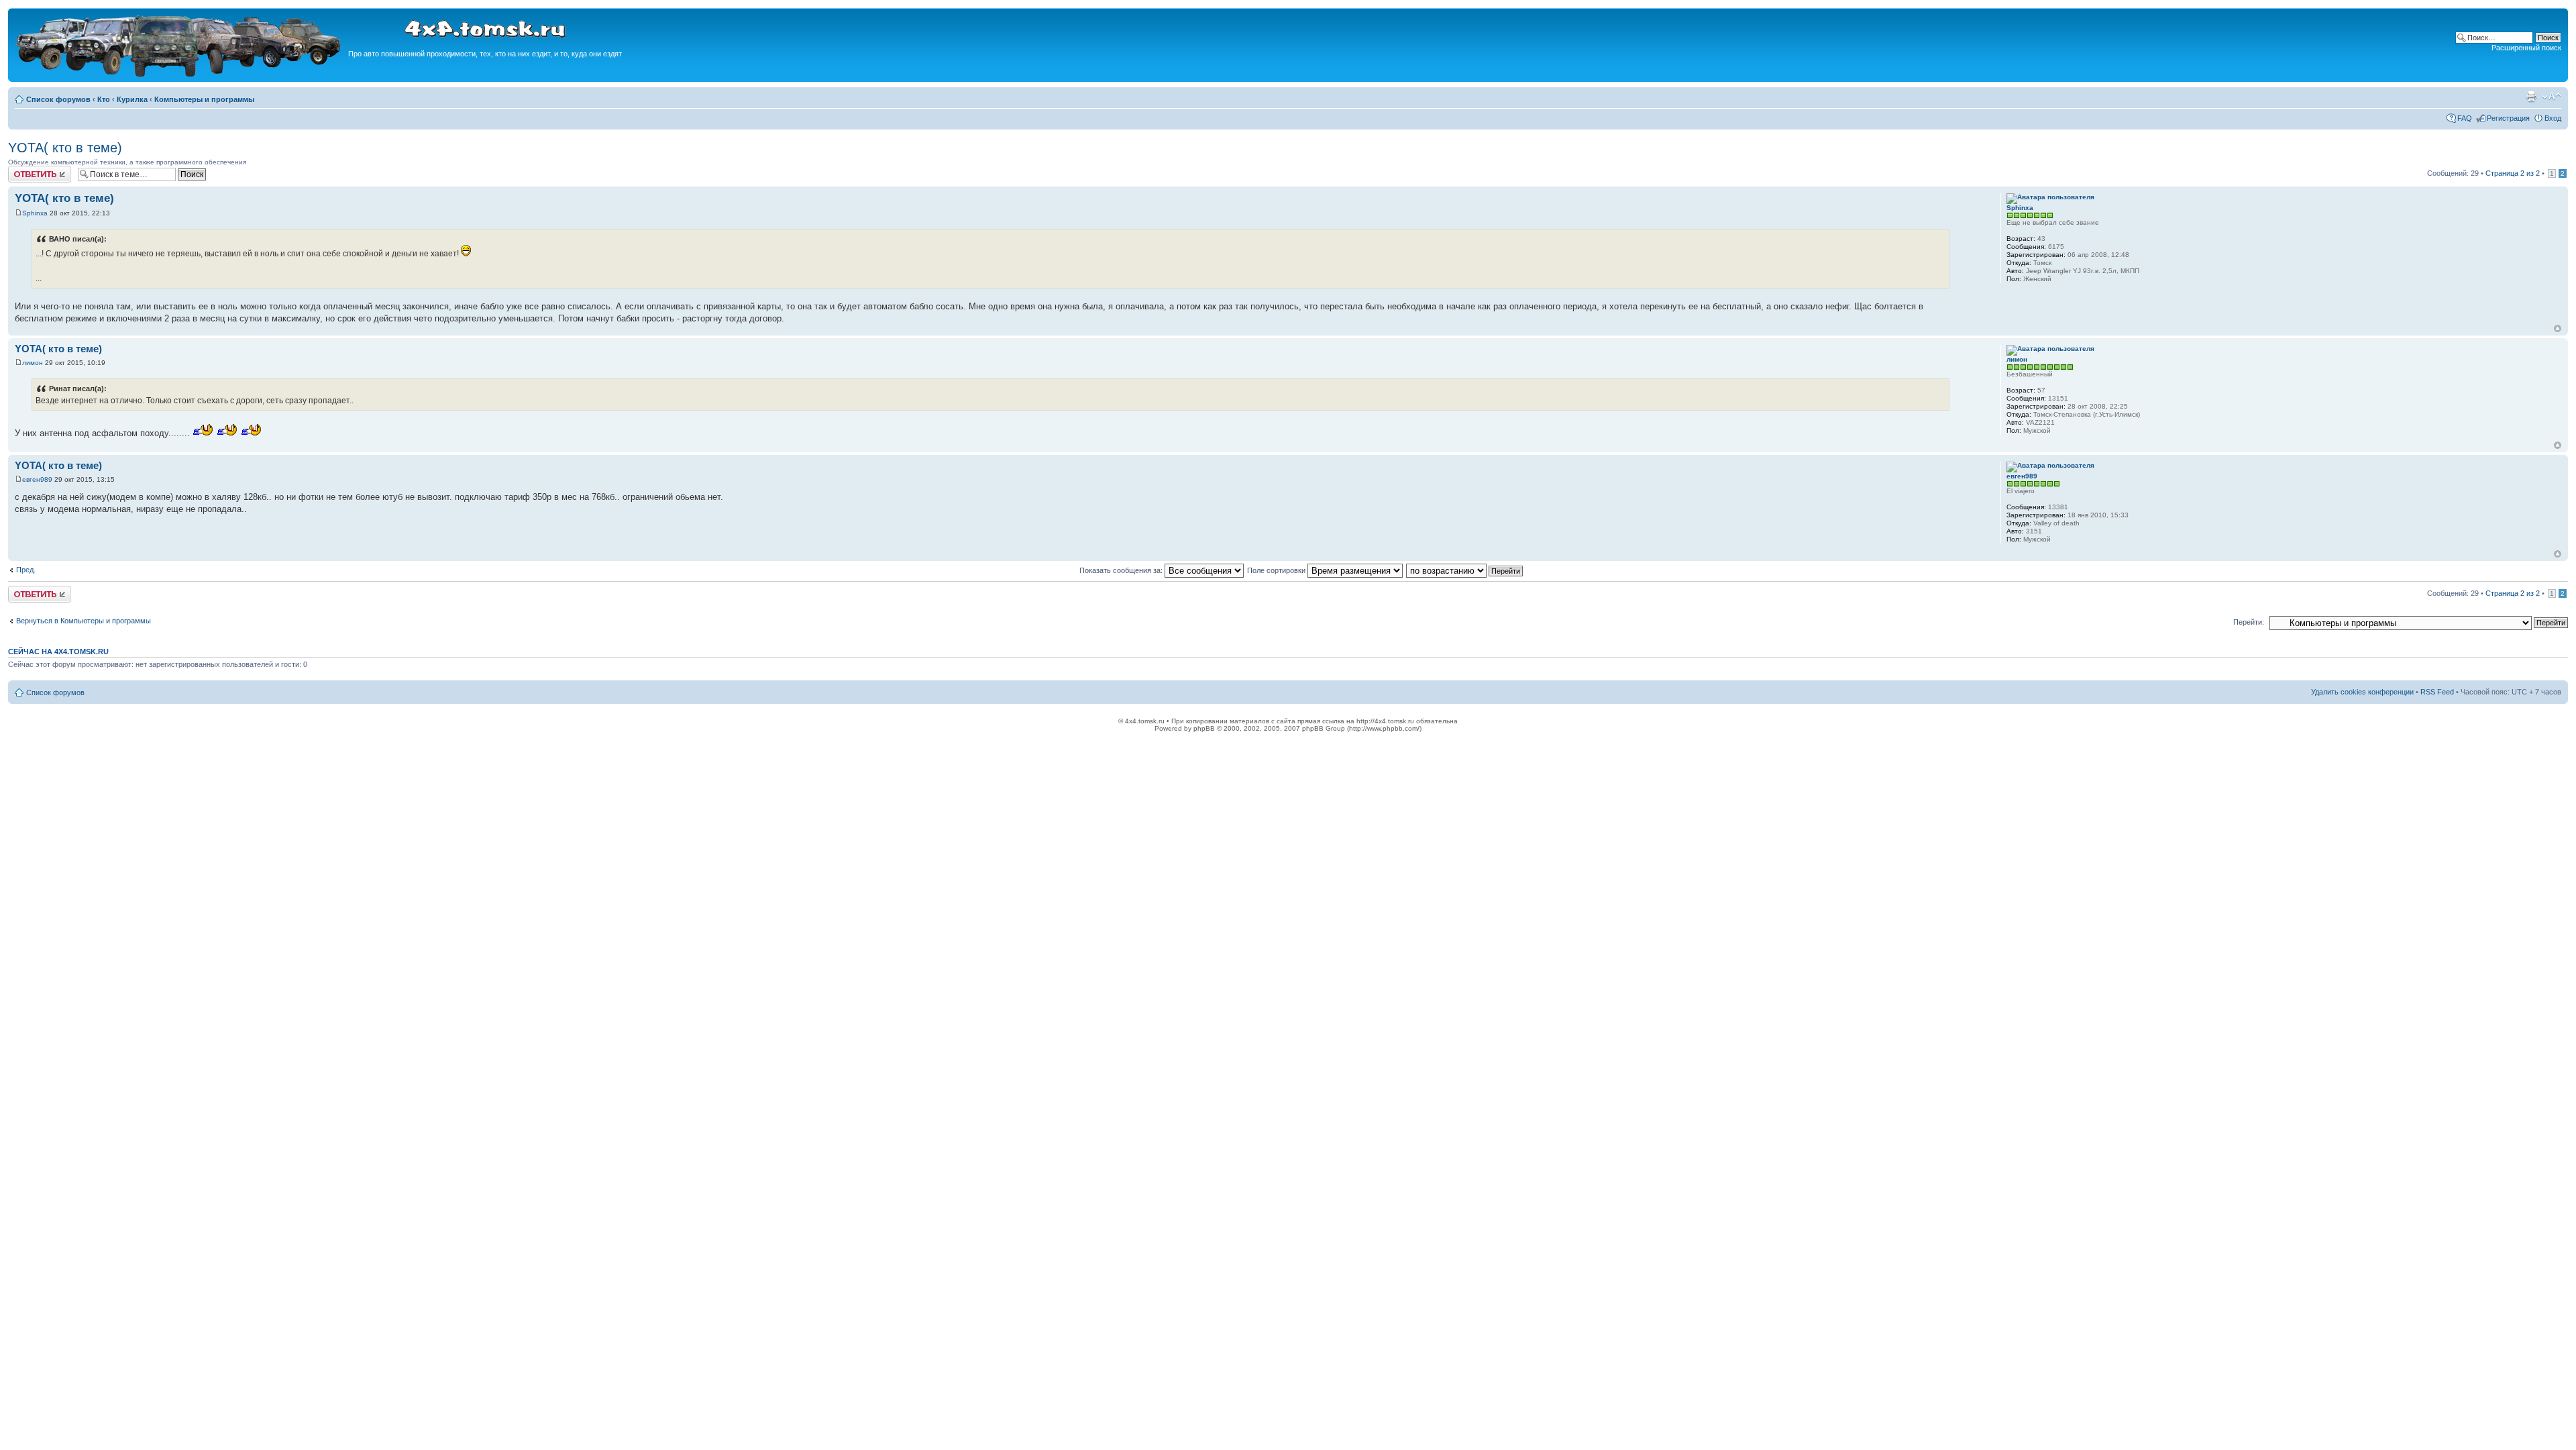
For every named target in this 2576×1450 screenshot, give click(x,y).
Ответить (24, 170)
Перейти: (2249, 622)
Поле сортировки (1277, 570)
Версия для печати (2531, 97)
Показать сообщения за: (1122, 570)
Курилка (132, 99)
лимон (33, 363)
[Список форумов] (180, 75)
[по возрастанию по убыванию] (1465, 570)
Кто (104, 99)
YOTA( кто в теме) (65, 148)
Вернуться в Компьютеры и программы (84, 621)
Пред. (26, 570)
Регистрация (2508, 118)
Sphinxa (35, 213)
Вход (2553, 118)
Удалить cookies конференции (2362, 692)
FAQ (2465, 118)
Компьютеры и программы (204, 99)
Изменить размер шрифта (2552, 97)
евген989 (37, 479)
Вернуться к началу (2558, 328)
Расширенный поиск (2526, 48)
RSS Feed (2437, 692)
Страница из (2513, 173)
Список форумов (58, 99)
